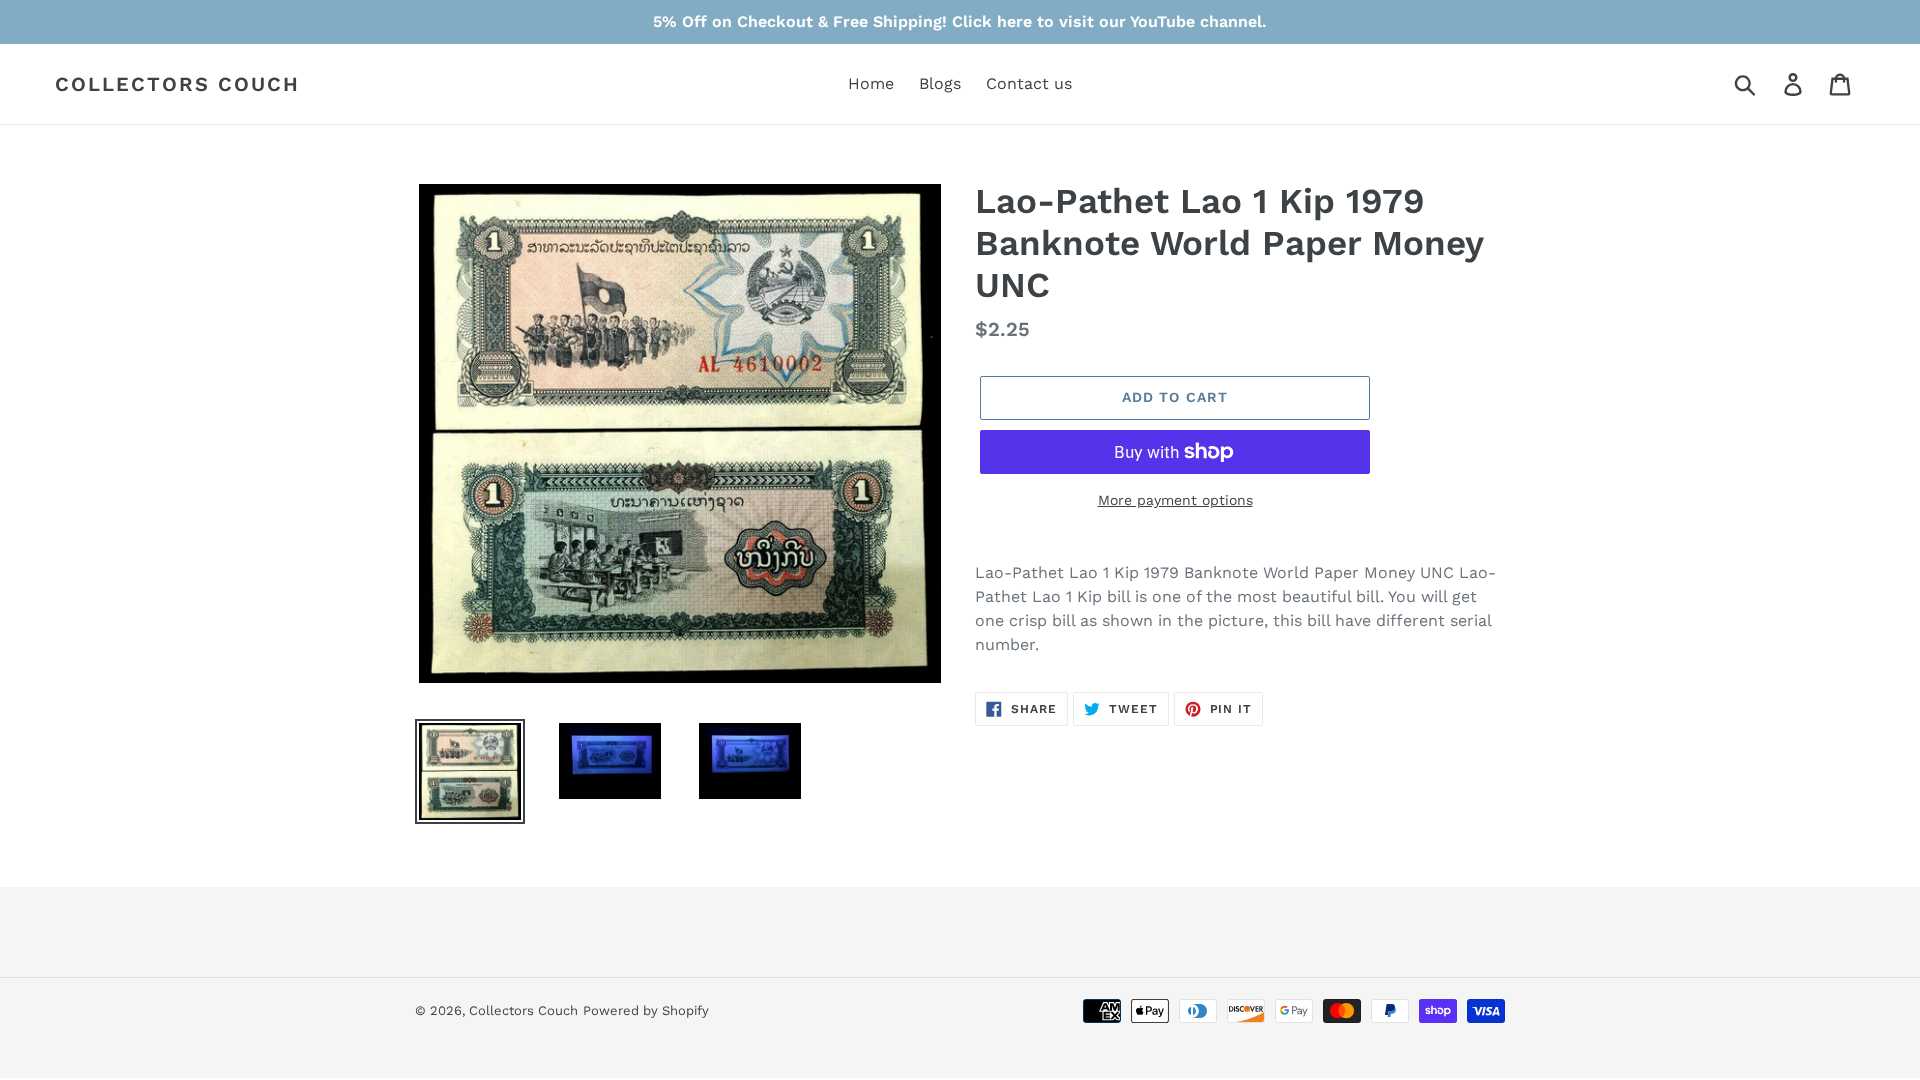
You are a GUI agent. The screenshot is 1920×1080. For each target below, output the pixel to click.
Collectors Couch (177, 84)
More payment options (1175, 500)
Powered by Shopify (646, 1010)
